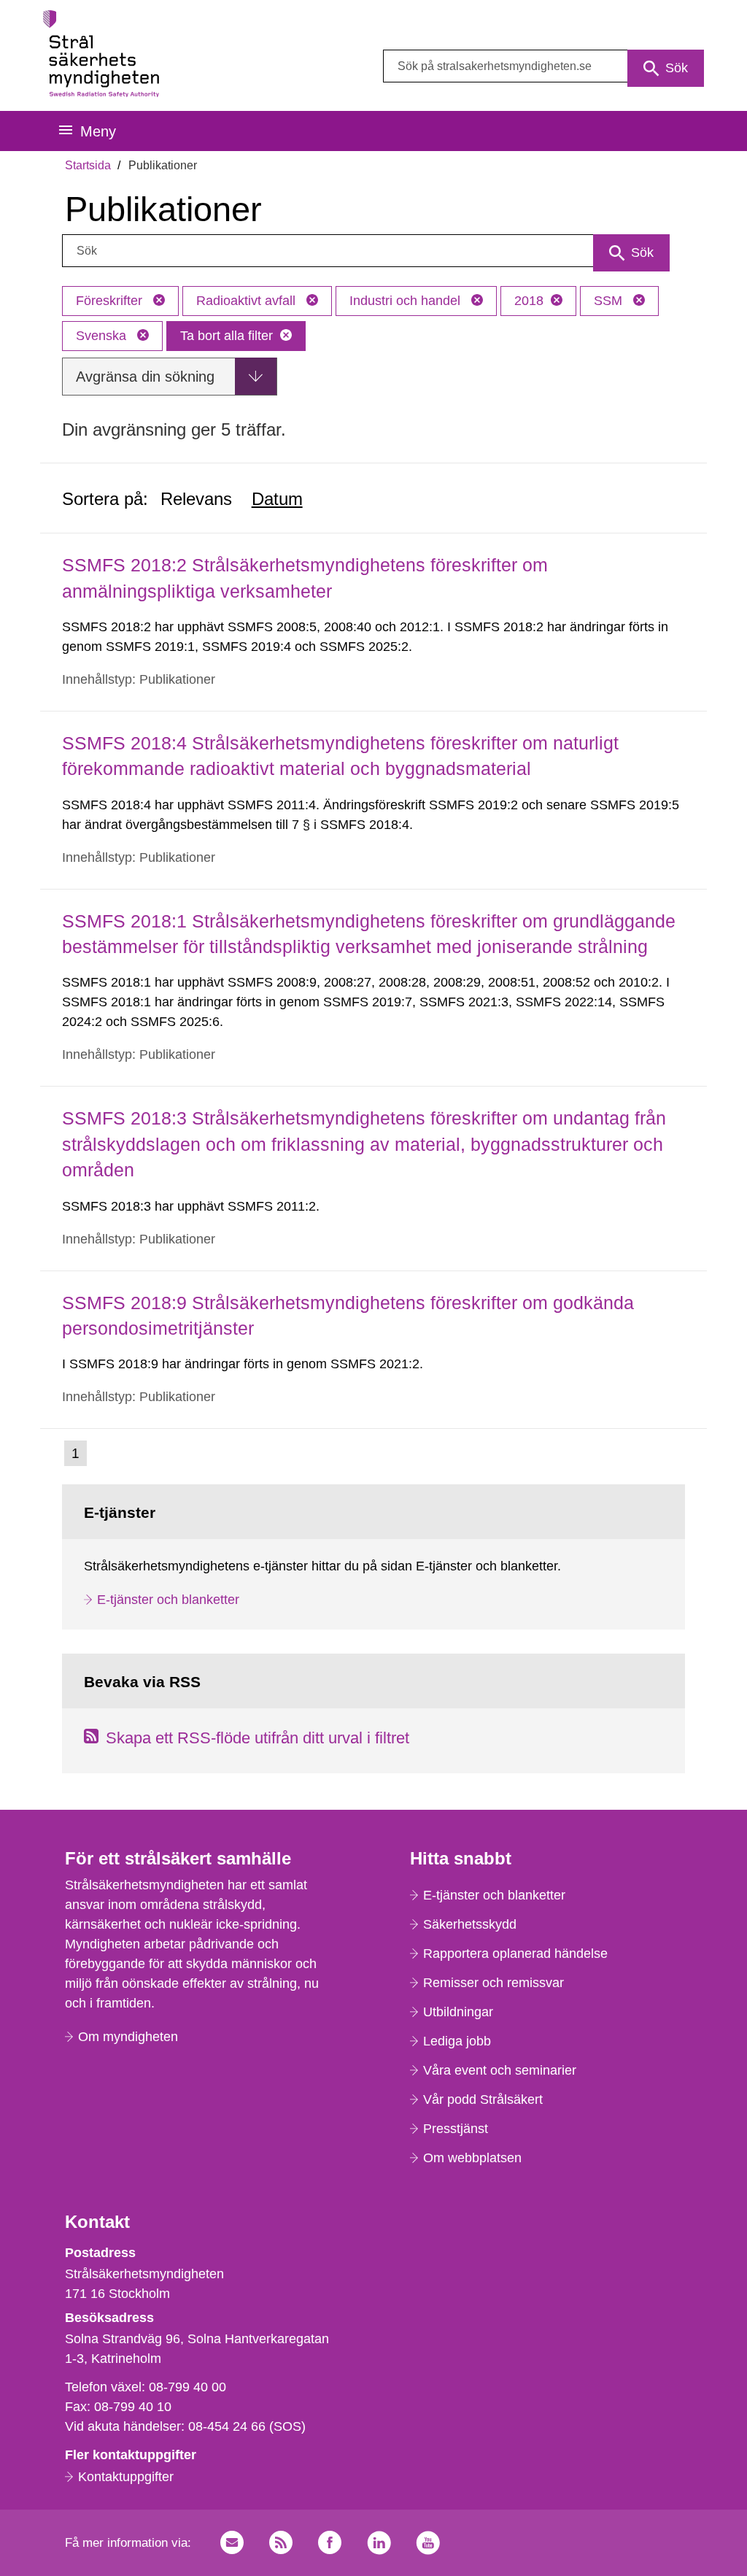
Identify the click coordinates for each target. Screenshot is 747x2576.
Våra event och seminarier (500, 2070)
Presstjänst (456, 2129)
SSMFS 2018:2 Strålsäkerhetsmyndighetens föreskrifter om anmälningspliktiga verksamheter (305, 578)
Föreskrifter (111, 301)
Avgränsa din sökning (145, 377)
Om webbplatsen (472, 2158)
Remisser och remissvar (494, 1983)
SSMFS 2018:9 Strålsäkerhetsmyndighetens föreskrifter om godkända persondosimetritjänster (348, 1315)
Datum (277, 499)
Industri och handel (407, 301)
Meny (98, 131)
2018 (529, 301)
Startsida (88, 165)
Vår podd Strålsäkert (483, 2099)
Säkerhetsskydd (470, 1924)
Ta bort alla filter (227, 336)
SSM (610, 301)
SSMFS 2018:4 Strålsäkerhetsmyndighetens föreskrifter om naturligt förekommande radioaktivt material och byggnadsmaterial (340, 756)
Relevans (196, 499)
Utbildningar (458, 2012)
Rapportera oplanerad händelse (515, 1954)
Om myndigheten (128, 2037)
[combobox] (543, 66)
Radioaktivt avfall (248, 301)
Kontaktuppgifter (126, 2477)
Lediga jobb (457, 2041)
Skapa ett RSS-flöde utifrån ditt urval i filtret (258, 1738)
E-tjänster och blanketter (168, 1600)
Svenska (103, 336)
